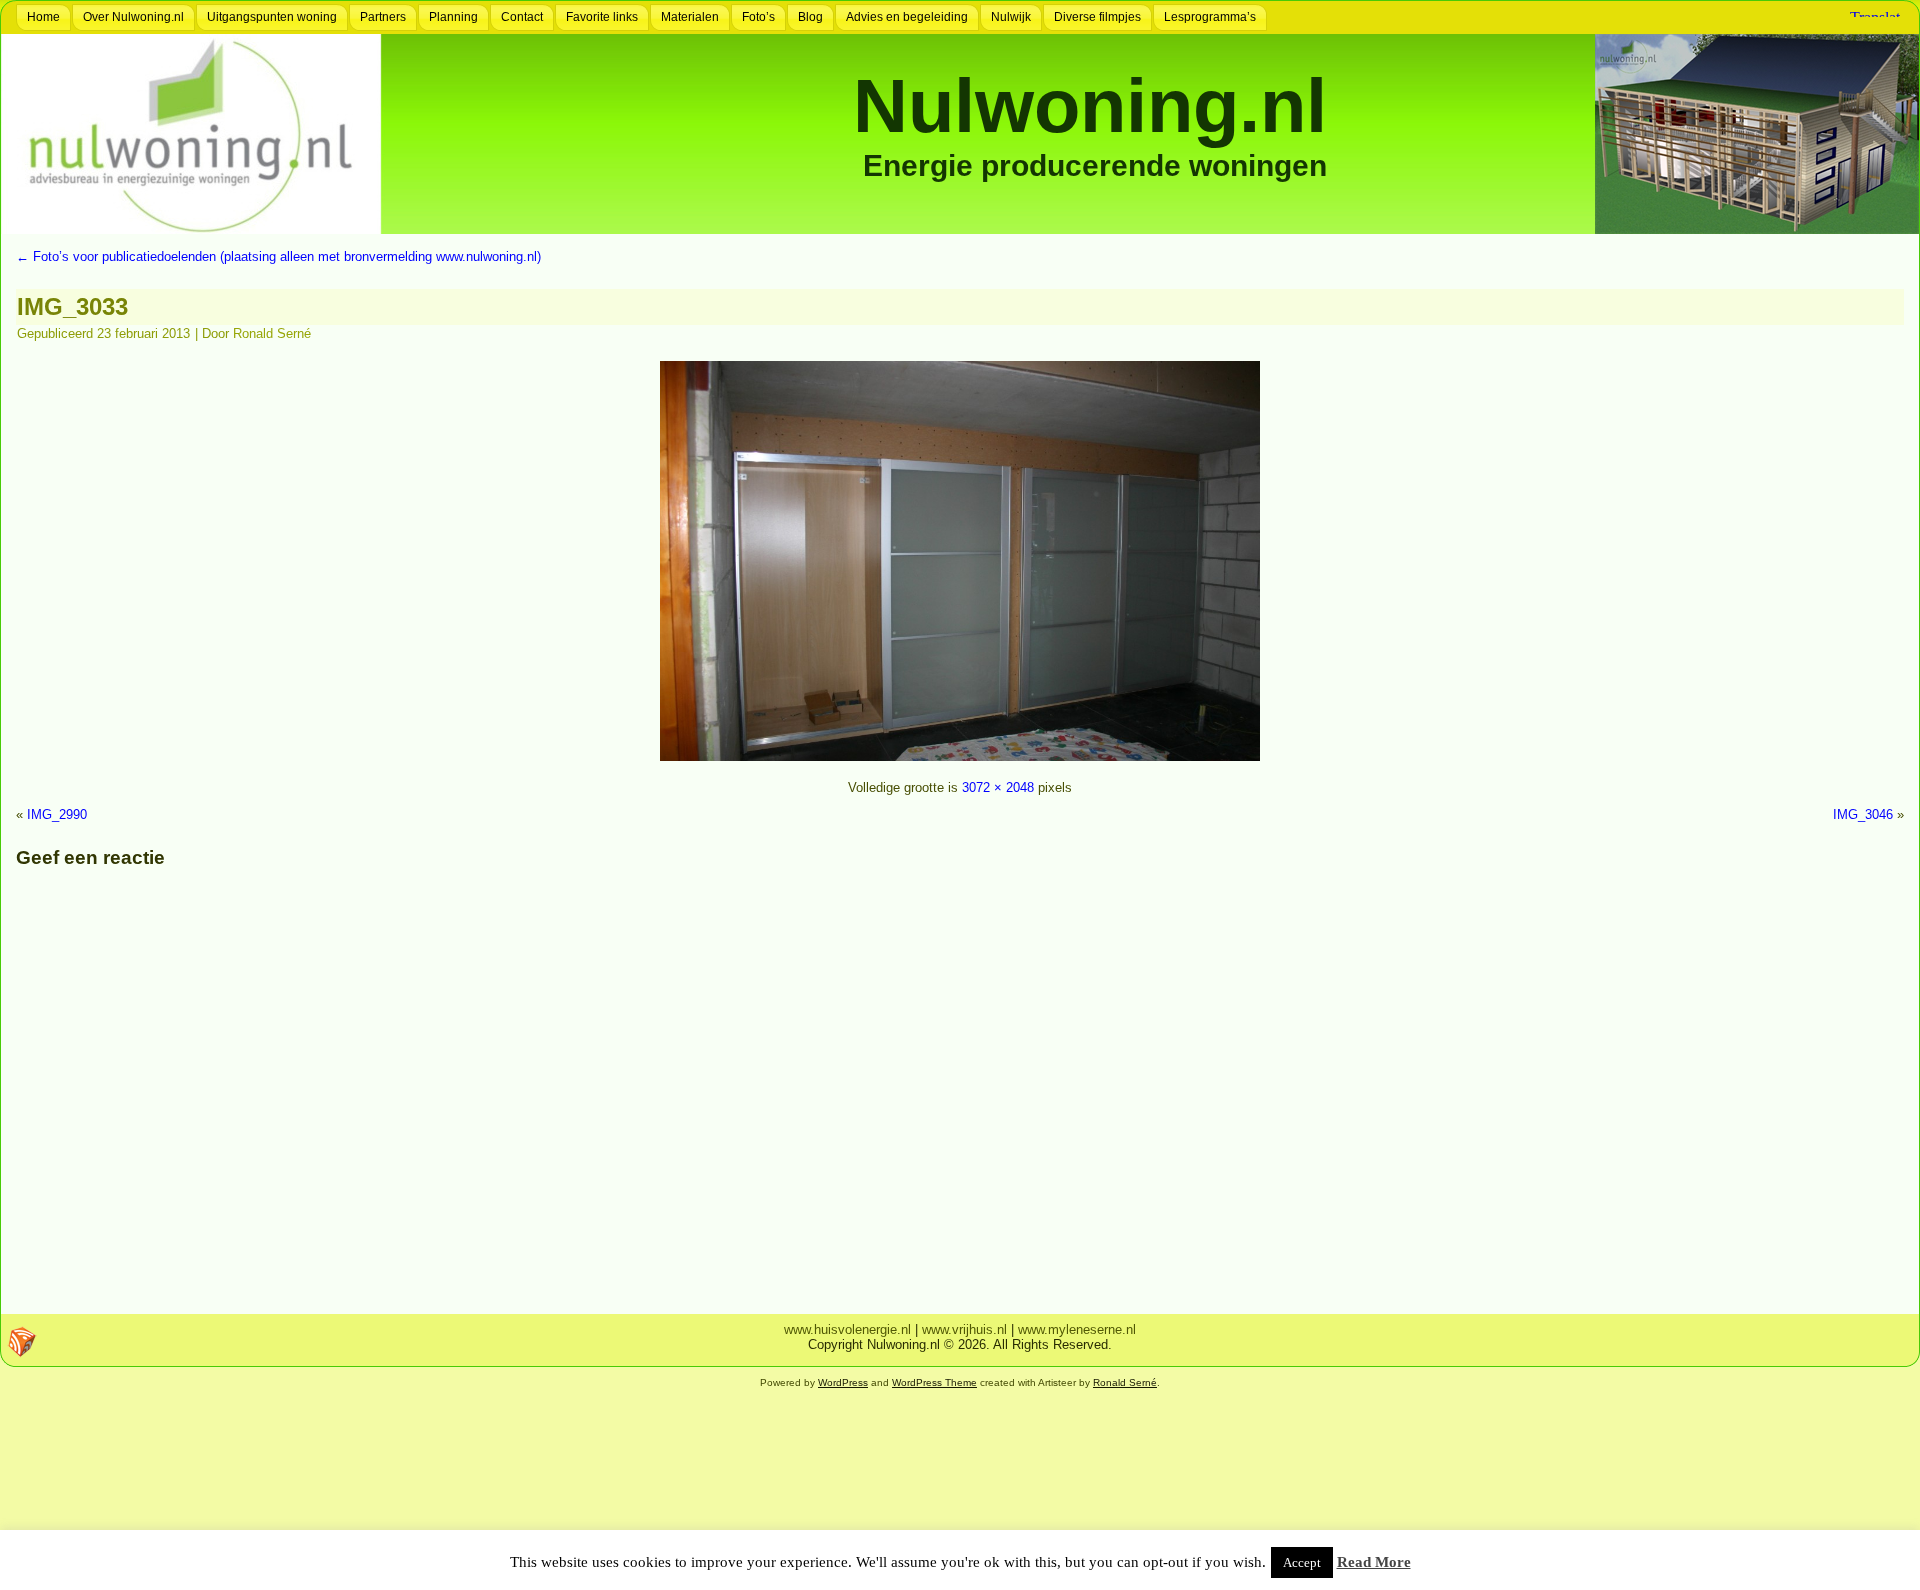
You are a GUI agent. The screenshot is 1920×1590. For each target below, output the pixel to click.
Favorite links (602, 17)
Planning (453, 17)
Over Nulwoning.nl (133, 17)
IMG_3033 (72, 306)
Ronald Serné (272, 333)
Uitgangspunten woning (272, 17)
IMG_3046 (1863, 814)
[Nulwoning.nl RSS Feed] (22, 1342)
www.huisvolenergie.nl (847, 1329)
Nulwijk (1011, 17)
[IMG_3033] (960, 763)
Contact (522, 17)
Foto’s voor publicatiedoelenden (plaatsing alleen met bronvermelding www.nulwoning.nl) (278, 256)
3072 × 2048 (998, 787)
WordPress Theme (934, 1382)
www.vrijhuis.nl (964, 1329)
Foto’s (758, 17)
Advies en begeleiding (907, 17)
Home (43, 17)
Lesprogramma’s (1210, 17)
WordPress (843, 1382)
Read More (1374, 1562)
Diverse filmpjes (1097, 17)
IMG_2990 (57, 814)
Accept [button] (1302, 1562)
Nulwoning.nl (1090, 105)
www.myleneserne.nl (1077, 1329)
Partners (383, 17)
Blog (810, 17)
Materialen (690, 17)
